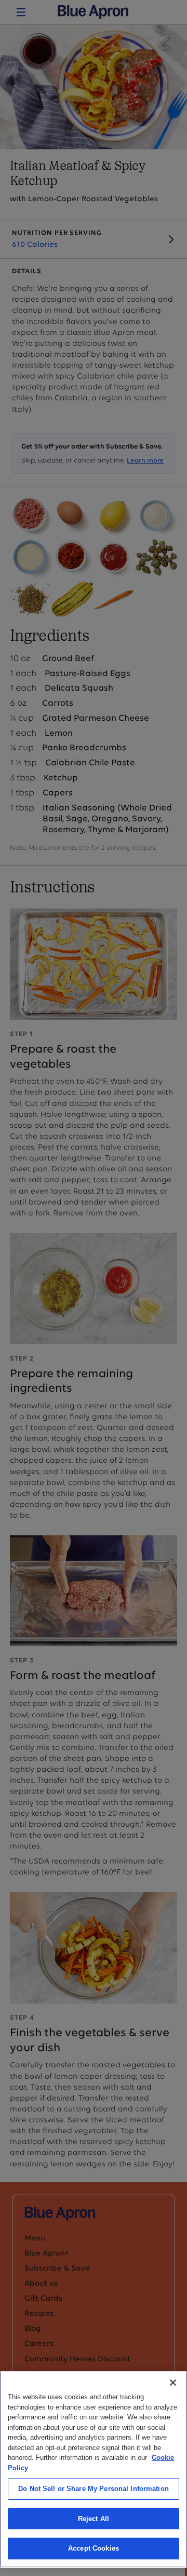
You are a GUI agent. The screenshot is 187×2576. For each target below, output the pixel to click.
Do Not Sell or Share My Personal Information (94, 2489)
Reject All (94, 2519)
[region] (94, 2469)
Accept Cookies (94, 2548)
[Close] (173, 2383)
